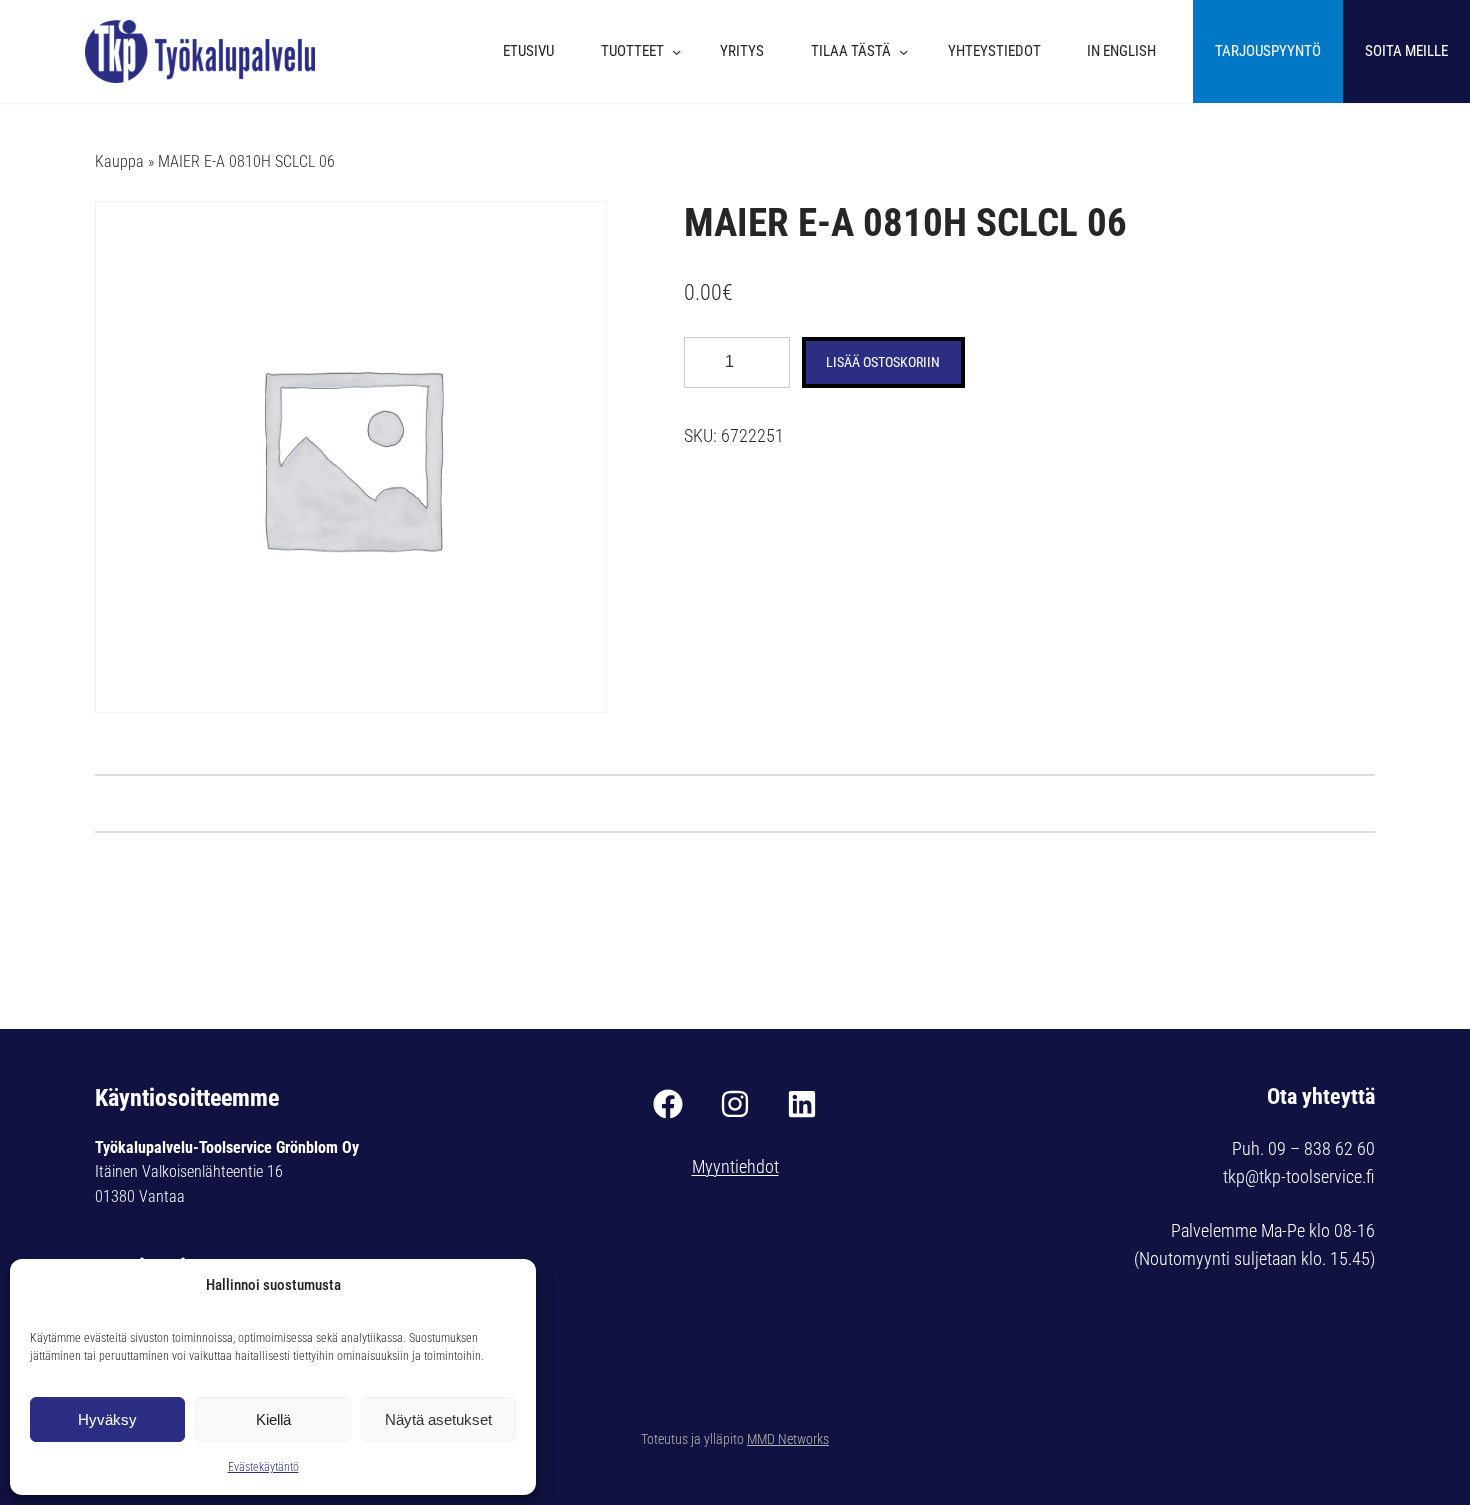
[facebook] (668, 1104)
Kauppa (119, 161)
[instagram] (735, 1104)
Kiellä (273, 1419)
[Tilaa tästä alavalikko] (908, 51)
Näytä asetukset (438, 1419)
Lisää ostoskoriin (883, 362)
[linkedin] (802, 1104)
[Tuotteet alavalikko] (681, 51)
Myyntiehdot (735, 1167)
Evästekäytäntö (263, 1467)
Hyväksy (107, 1419)
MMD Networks (788, 1439)
